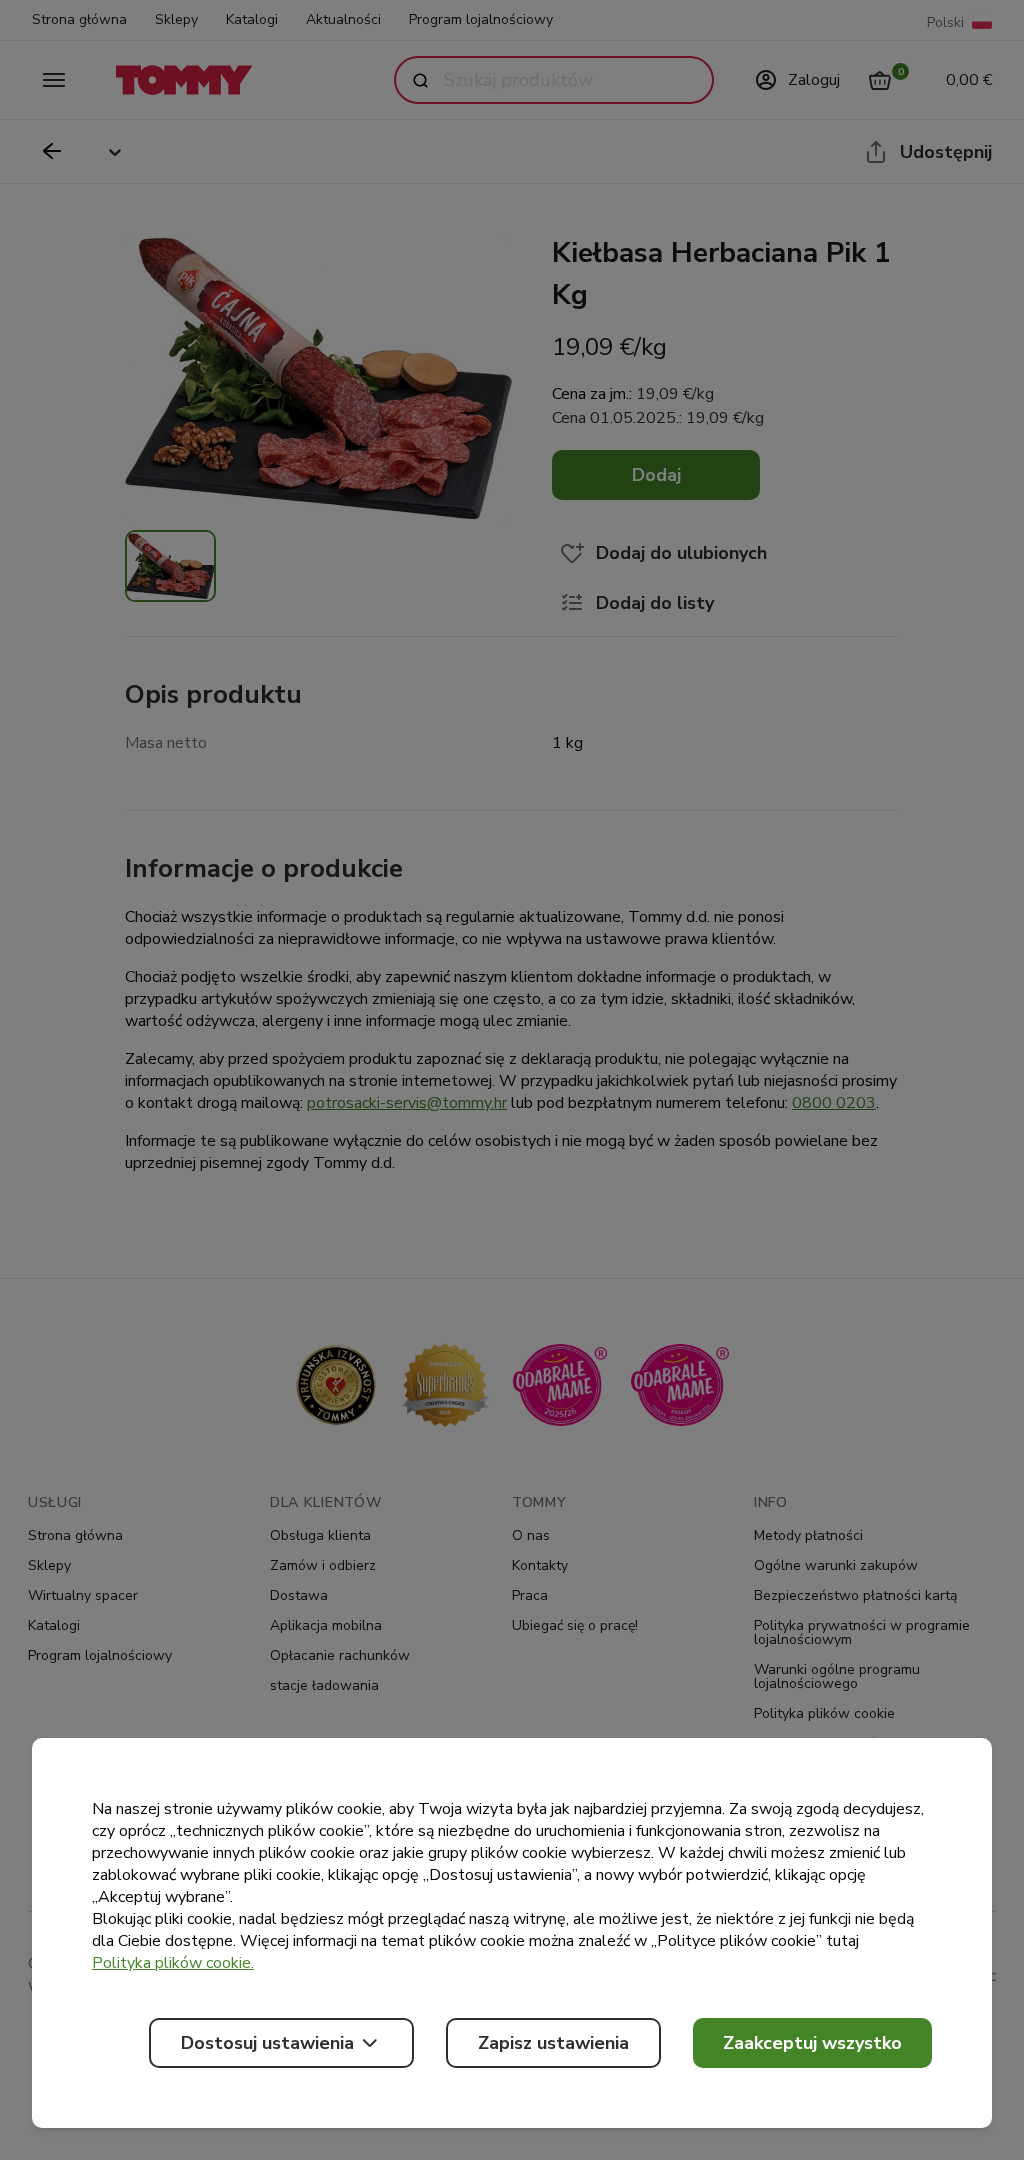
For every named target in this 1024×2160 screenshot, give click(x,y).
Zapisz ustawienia (553, 2043)
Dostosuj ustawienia (267, 2043)
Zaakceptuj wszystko (812, 2043)
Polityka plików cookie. (173, 1963)
